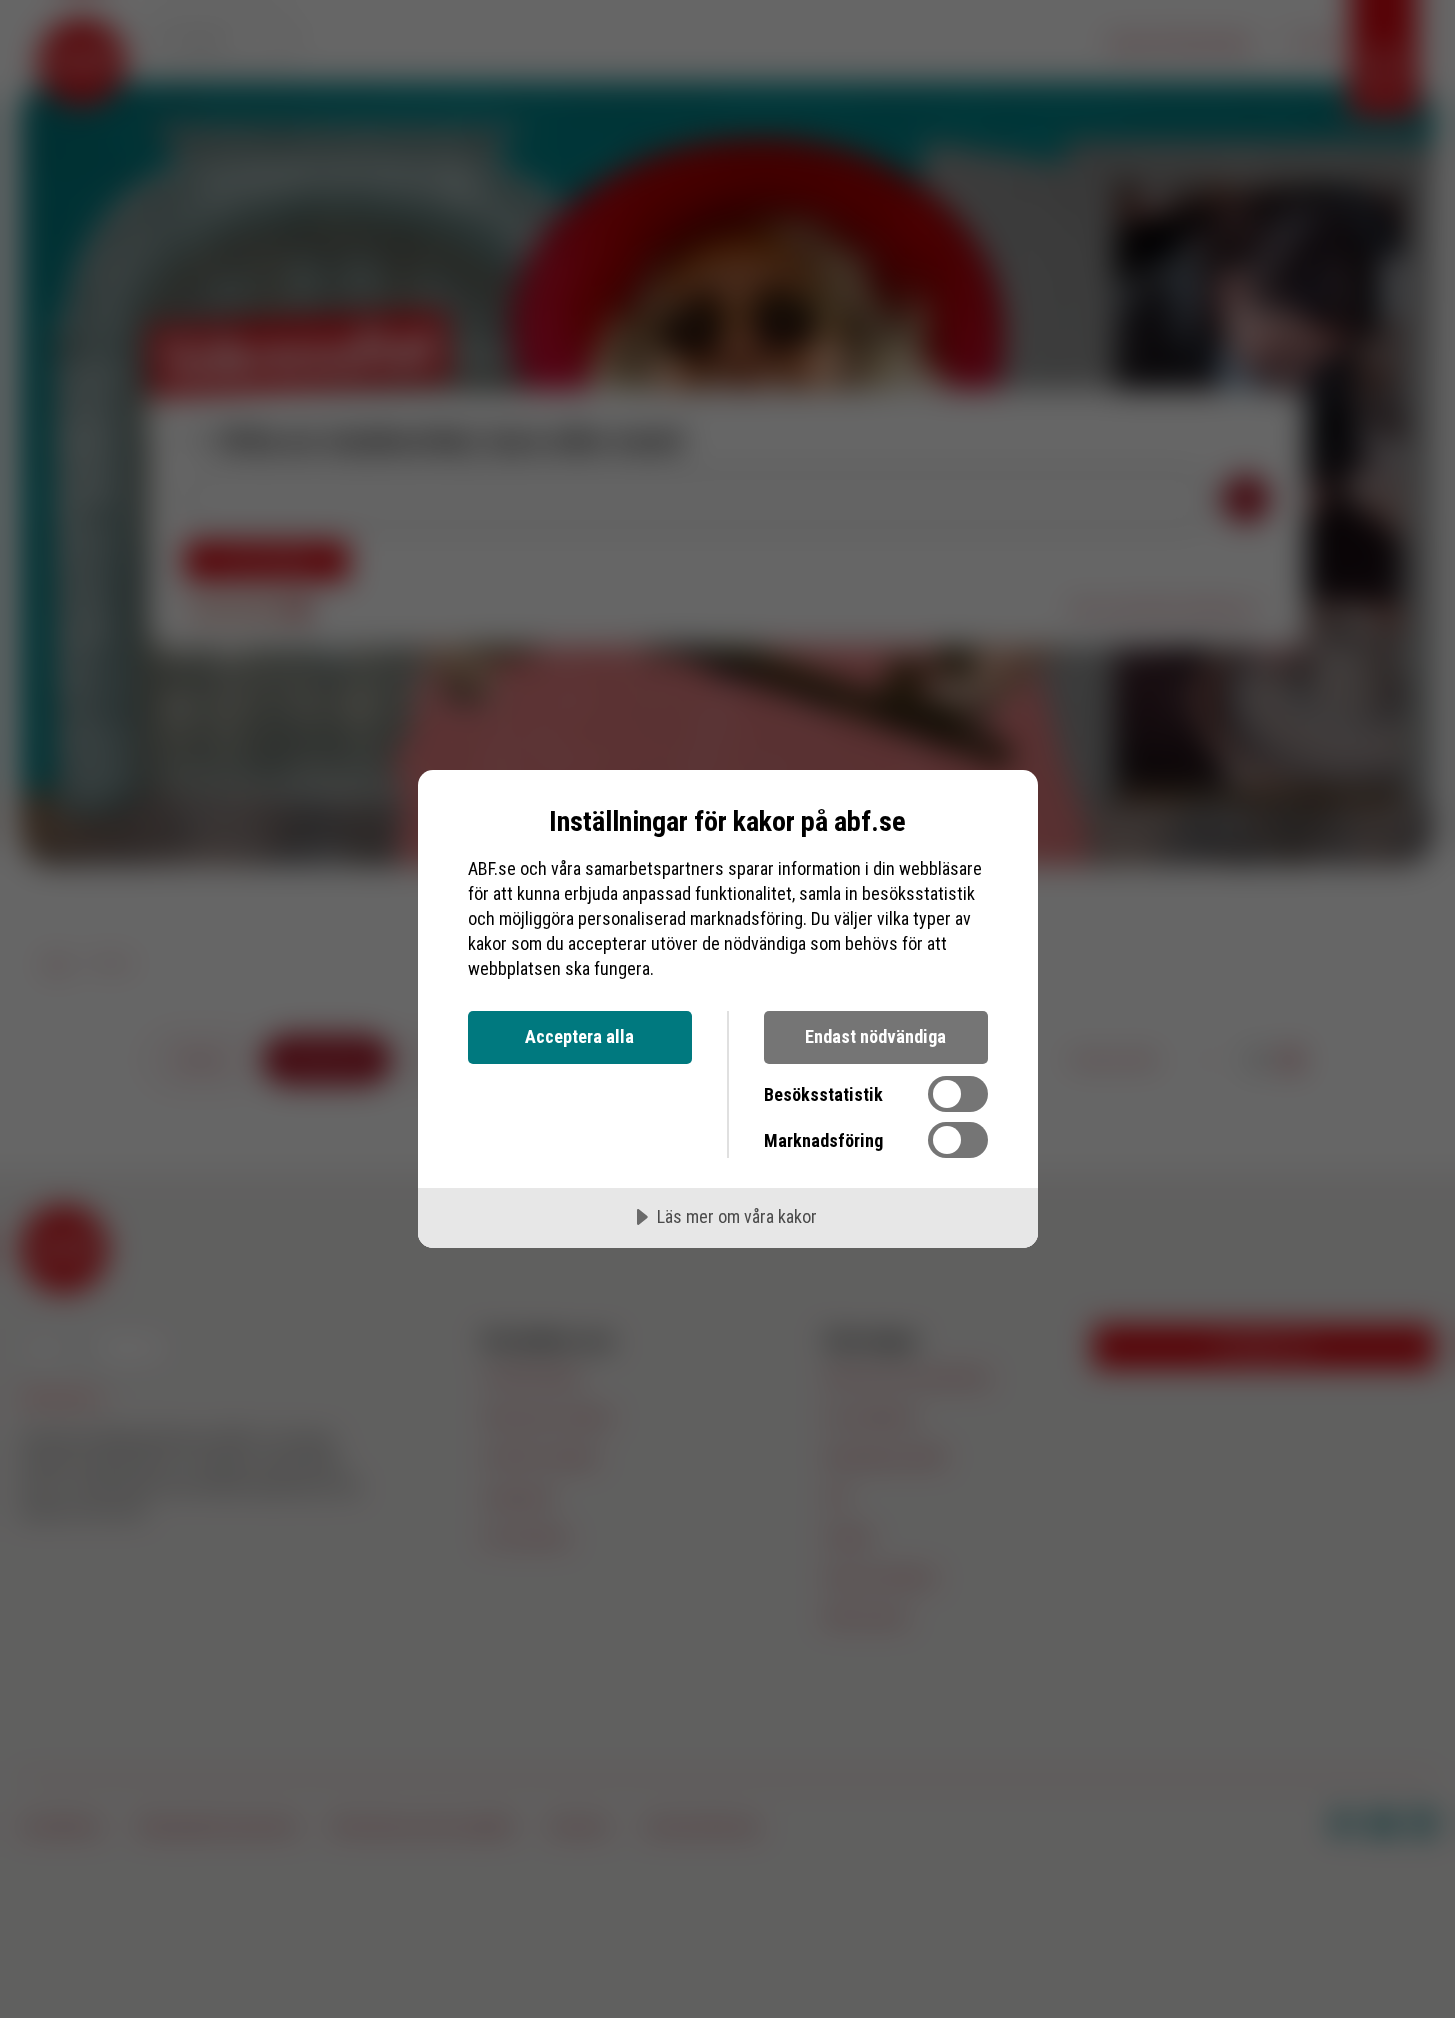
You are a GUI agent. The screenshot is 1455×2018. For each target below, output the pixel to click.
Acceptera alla (579, 1036)
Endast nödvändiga (875, 1036)
